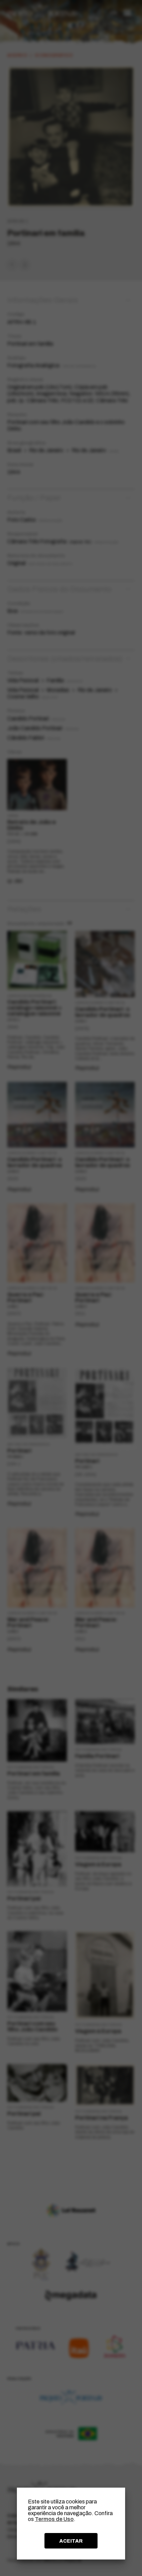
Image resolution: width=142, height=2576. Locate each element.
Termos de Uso (54, 2519)
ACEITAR (71, 2541)
